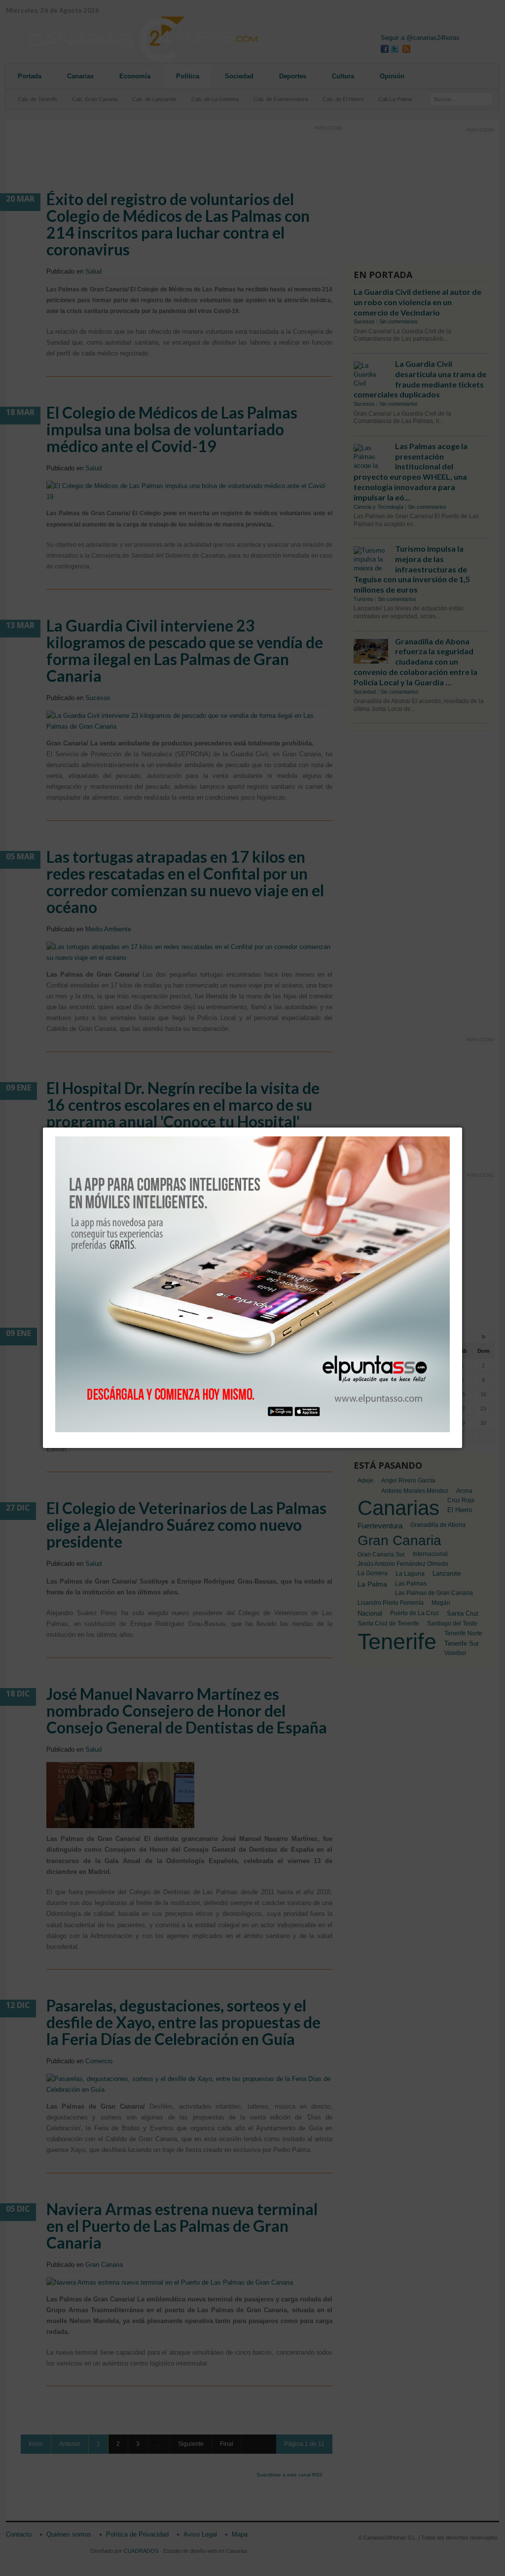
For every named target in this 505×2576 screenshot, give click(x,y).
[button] (462, 1128)
